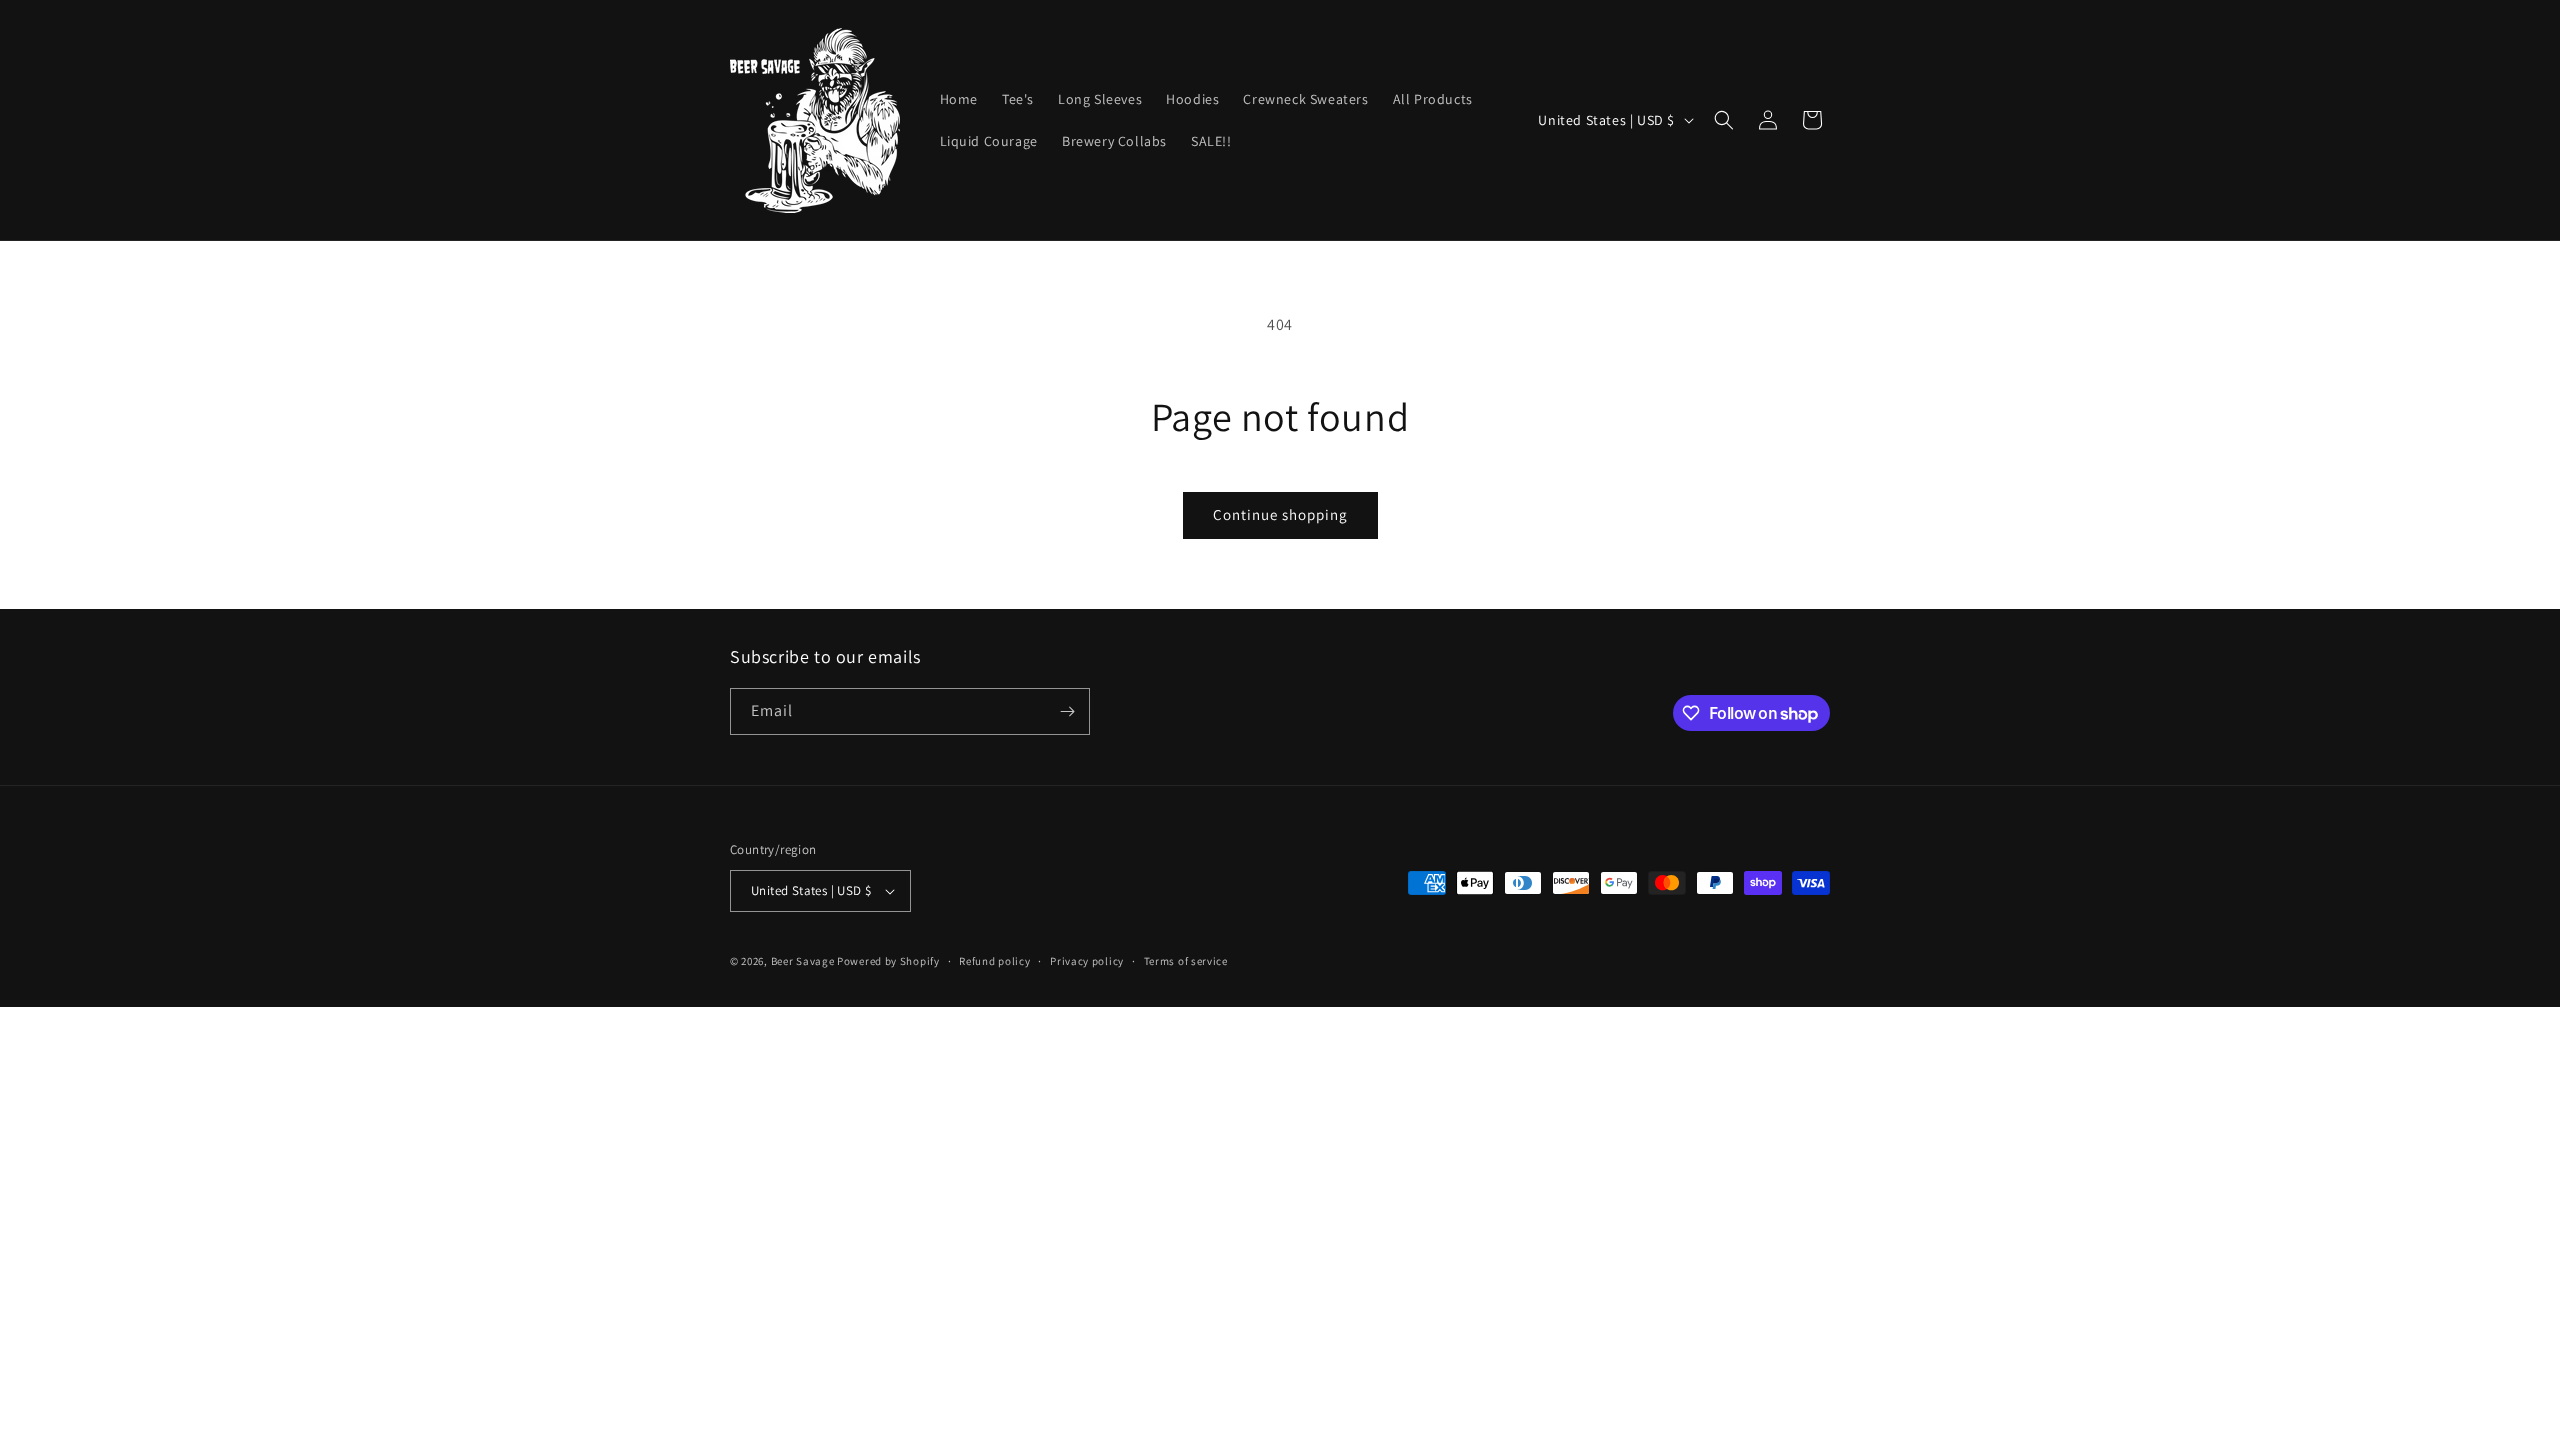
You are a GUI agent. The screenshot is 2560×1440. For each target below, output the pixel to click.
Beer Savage (803, 961)
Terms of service (1186, 961)
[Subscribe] (1067, 711)
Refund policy (994, 961)
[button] (1724, 120)
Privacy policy (1087, 961)
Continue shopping (1280, 514)
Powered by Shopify (888, 961)
